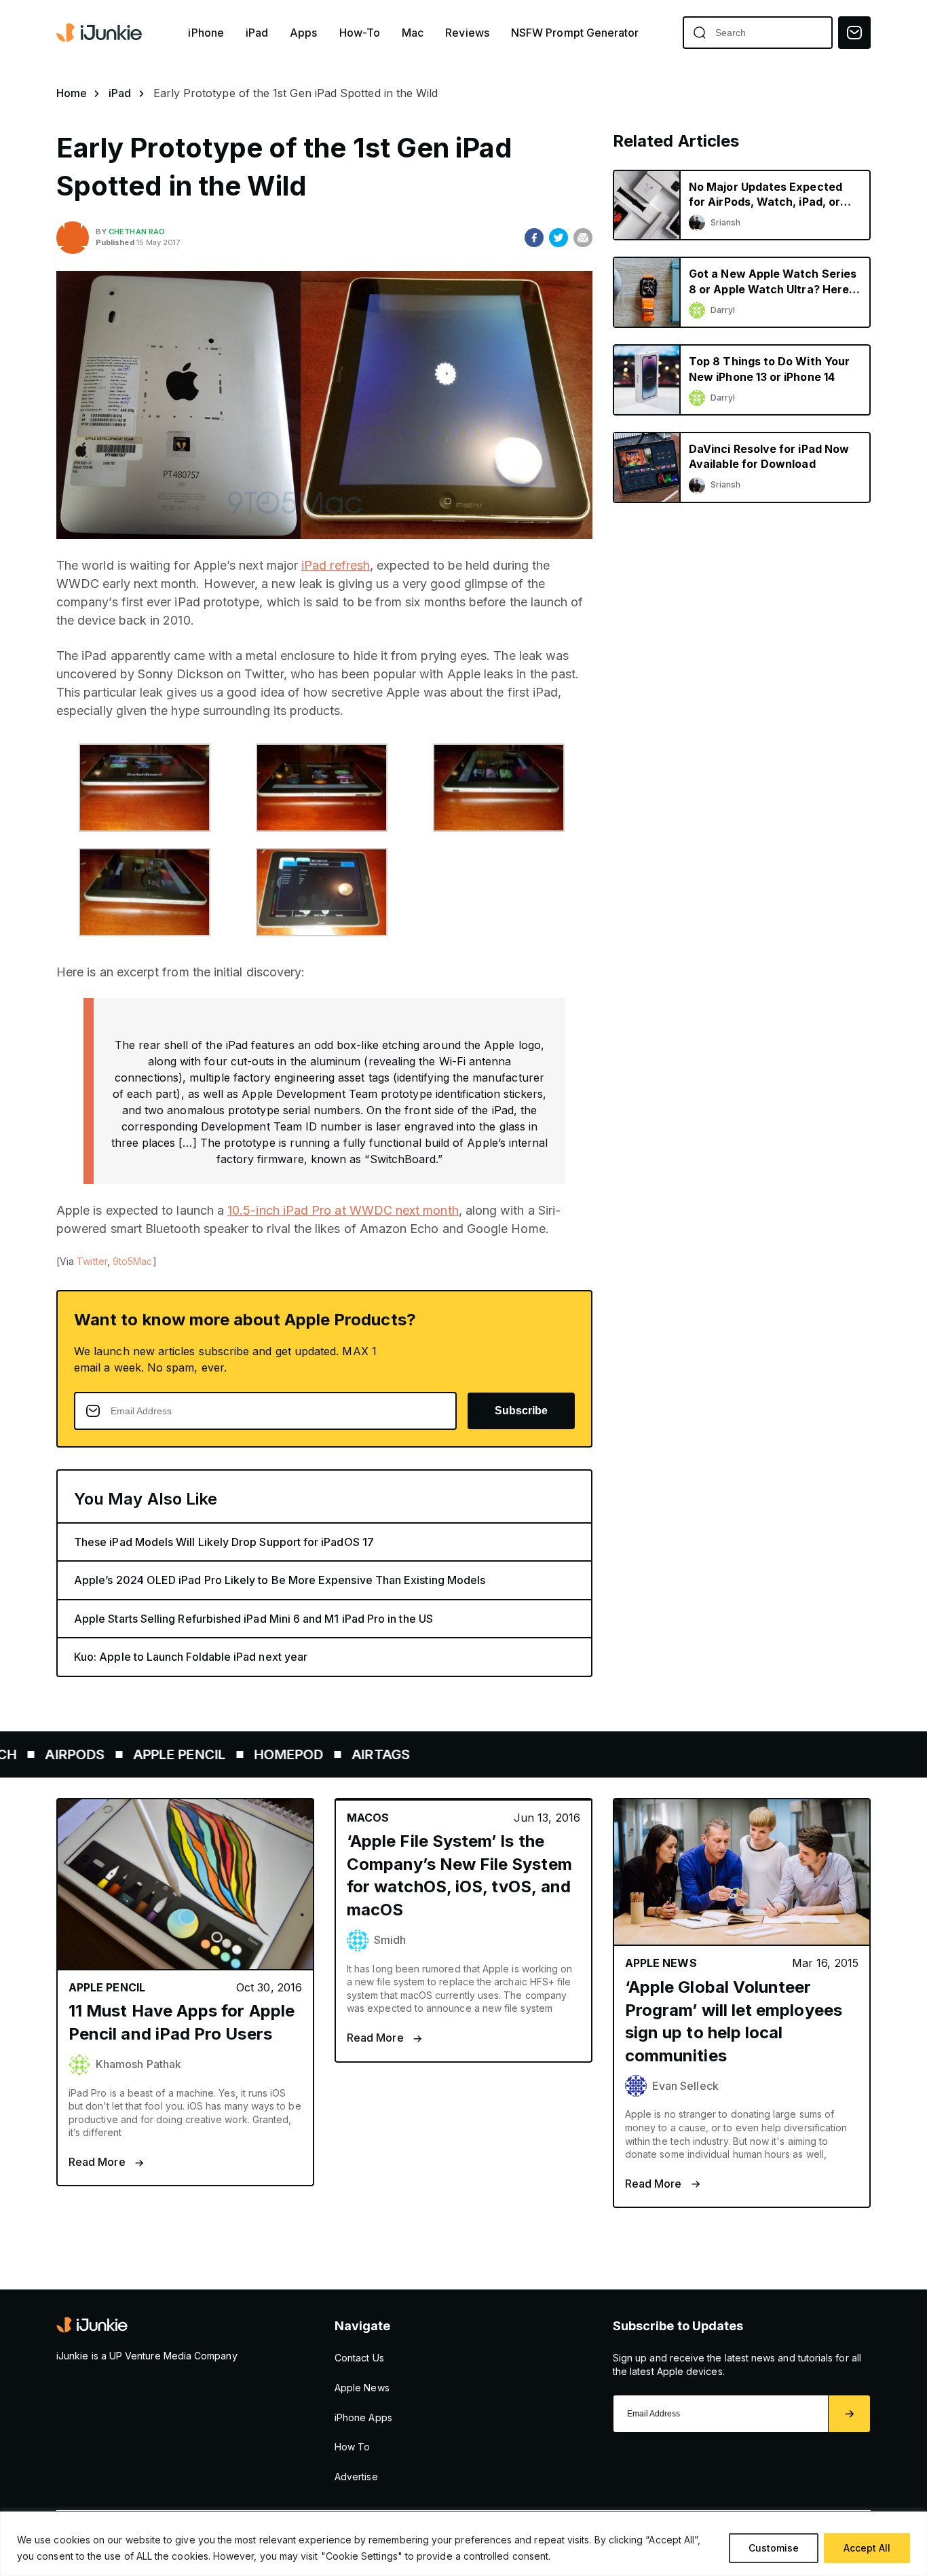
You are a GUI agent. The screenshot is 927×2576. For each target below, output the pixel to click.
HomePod (221, 1754)
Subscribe (521, 1411)
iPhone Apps (363, 2417)
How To (352, 2447)
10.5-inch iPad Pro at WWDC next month (343, 1210)
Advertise (356, 2477)
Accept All (867, 2548)
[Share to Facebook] (534, 238)
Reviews (467, 33)
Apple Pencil (111, 1754)
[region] (463, 2544)
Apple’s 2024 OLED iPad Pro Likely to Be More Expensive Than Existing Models (280, 1580)
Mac (413, 33)
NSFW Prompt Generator (575, 33)
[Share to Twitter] (559, 238)
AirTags (313, 1754)
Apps (303, 33)
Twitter (92, 1261)
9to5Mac (133, 1261)
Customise (774, 2548)
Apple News (362, 2388)
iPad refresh (336, 565)
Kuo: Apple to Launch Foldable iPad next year (191, 1657)
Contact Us (359, 2358)
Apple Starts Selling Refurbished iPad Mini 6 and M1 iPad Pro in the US (253, 1619)
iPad (257, 33)
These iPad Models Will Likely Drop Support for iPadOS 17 (224, 1542)
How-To (360, 33)
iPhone (206, 33)
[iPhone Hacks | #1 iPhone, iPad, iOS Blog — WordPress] (100, 33)
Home (72, 93)
